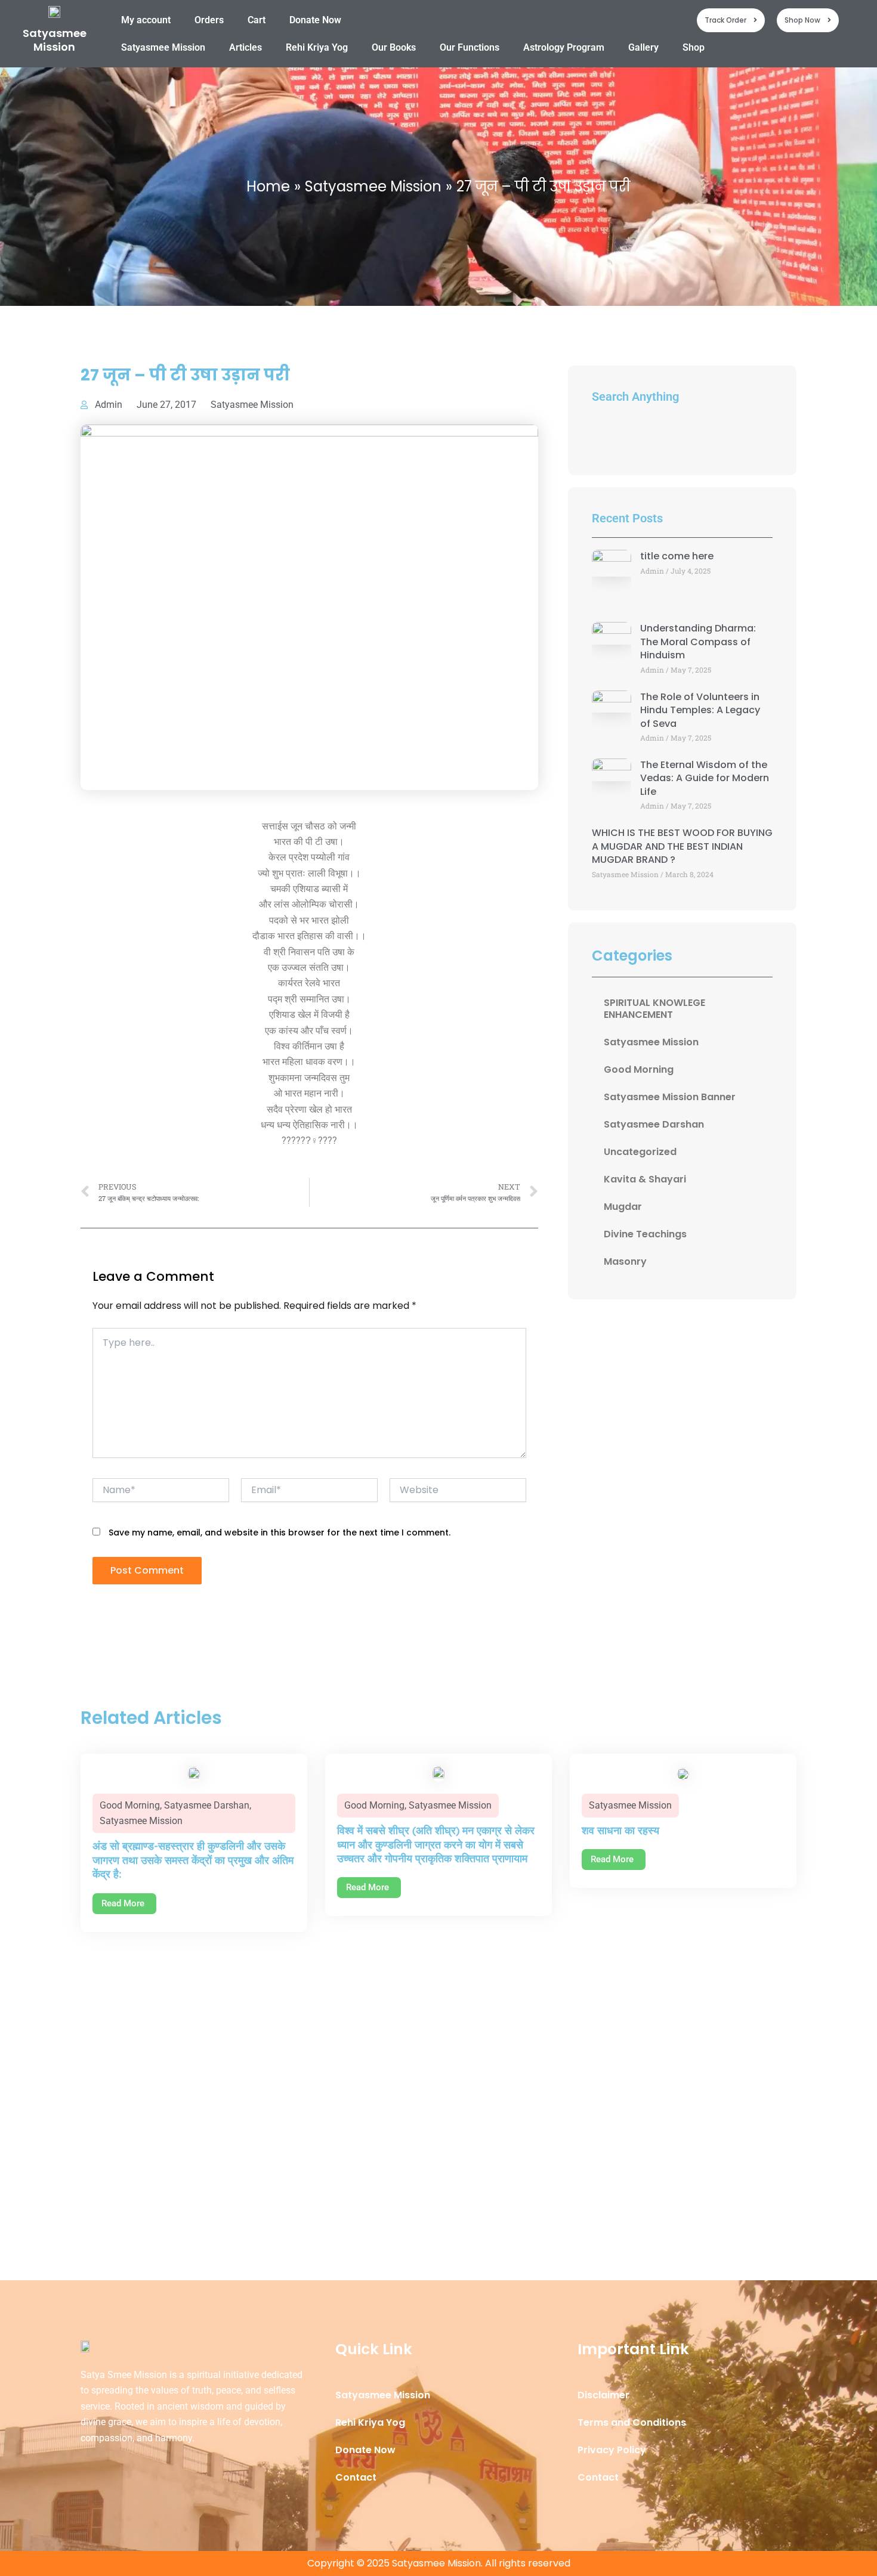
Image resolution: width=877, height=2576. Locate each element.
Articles (246, 47)
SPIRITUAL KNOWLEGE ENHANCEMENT (654, 1009)
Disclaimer (603, 2395)
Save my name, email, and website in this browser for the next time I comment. (280, 1532)
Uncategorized (640, 1152)
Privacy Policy (612, 2450)
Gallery (643, 47)
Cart (257, 20)
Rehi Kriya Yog (317, 47)
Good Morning (639, 1069)
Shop (694, 47)
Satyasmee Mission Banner (670, 1097)
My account (146, 20)
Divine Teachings (645, 1234)
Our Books (394, 47)
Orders (209, 20)
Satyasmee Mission (55, 40)
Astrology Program (564, 47)
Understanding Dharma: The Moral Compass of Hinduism (698, 642)
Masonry (625, 1261)
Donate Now (315, 20)
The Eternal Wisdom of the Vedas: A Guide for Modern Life (705, 778)
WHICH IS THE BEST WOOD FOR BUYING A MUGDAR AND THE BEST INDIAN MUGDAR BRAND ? (682, 846)
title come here (677, 556)
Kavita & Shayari (645, 1179)
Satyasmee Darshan (654, 1124)
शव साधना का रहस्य (620, 1830)
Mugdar (623, 1207)
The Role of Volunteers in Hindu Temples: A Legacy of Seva (700, 710)
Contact (356, 2477)
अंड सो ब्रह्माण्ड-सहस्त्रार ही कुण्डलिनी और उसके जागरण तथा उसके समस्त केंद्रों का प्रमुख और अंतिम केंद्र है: (193, 1860)
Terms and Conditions (632, 2422)
